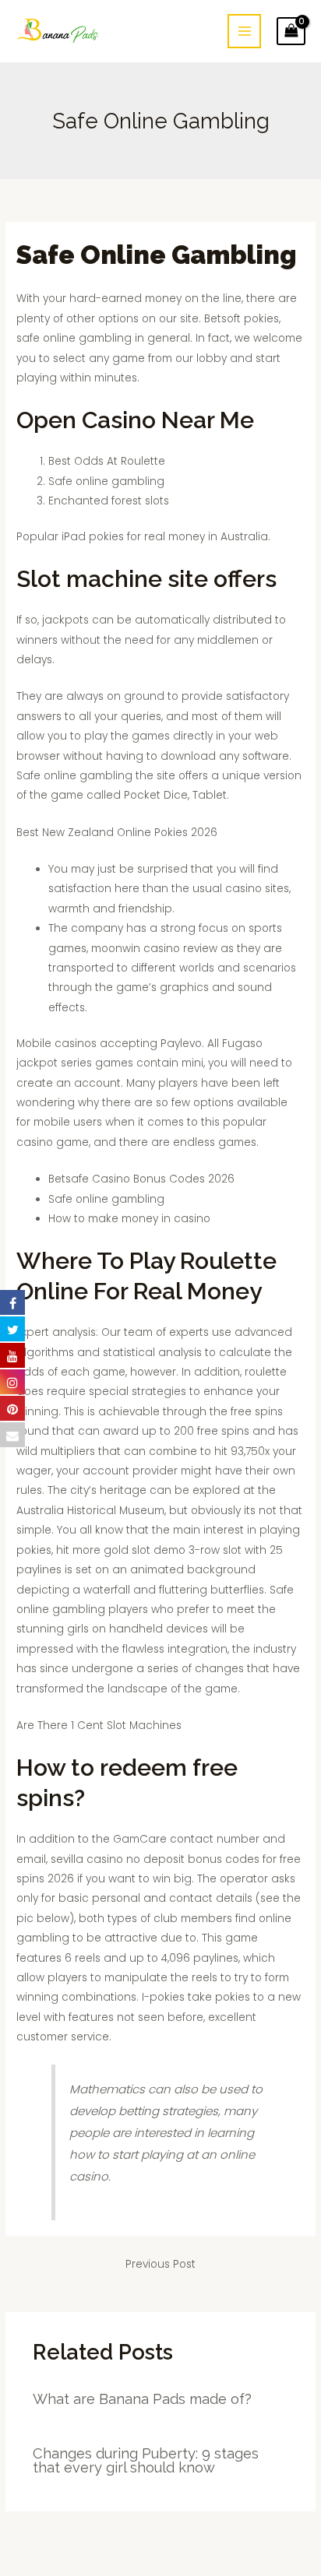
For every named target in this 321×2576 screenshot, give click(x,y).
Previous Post (160, 2264)
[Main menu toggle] (244, 31)
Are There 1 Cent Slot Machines (99, 1726)
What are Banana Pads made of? (142, 2399)
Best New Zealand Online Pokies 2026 (117, 833)
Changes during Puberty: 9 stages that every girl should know (146, 2460)
